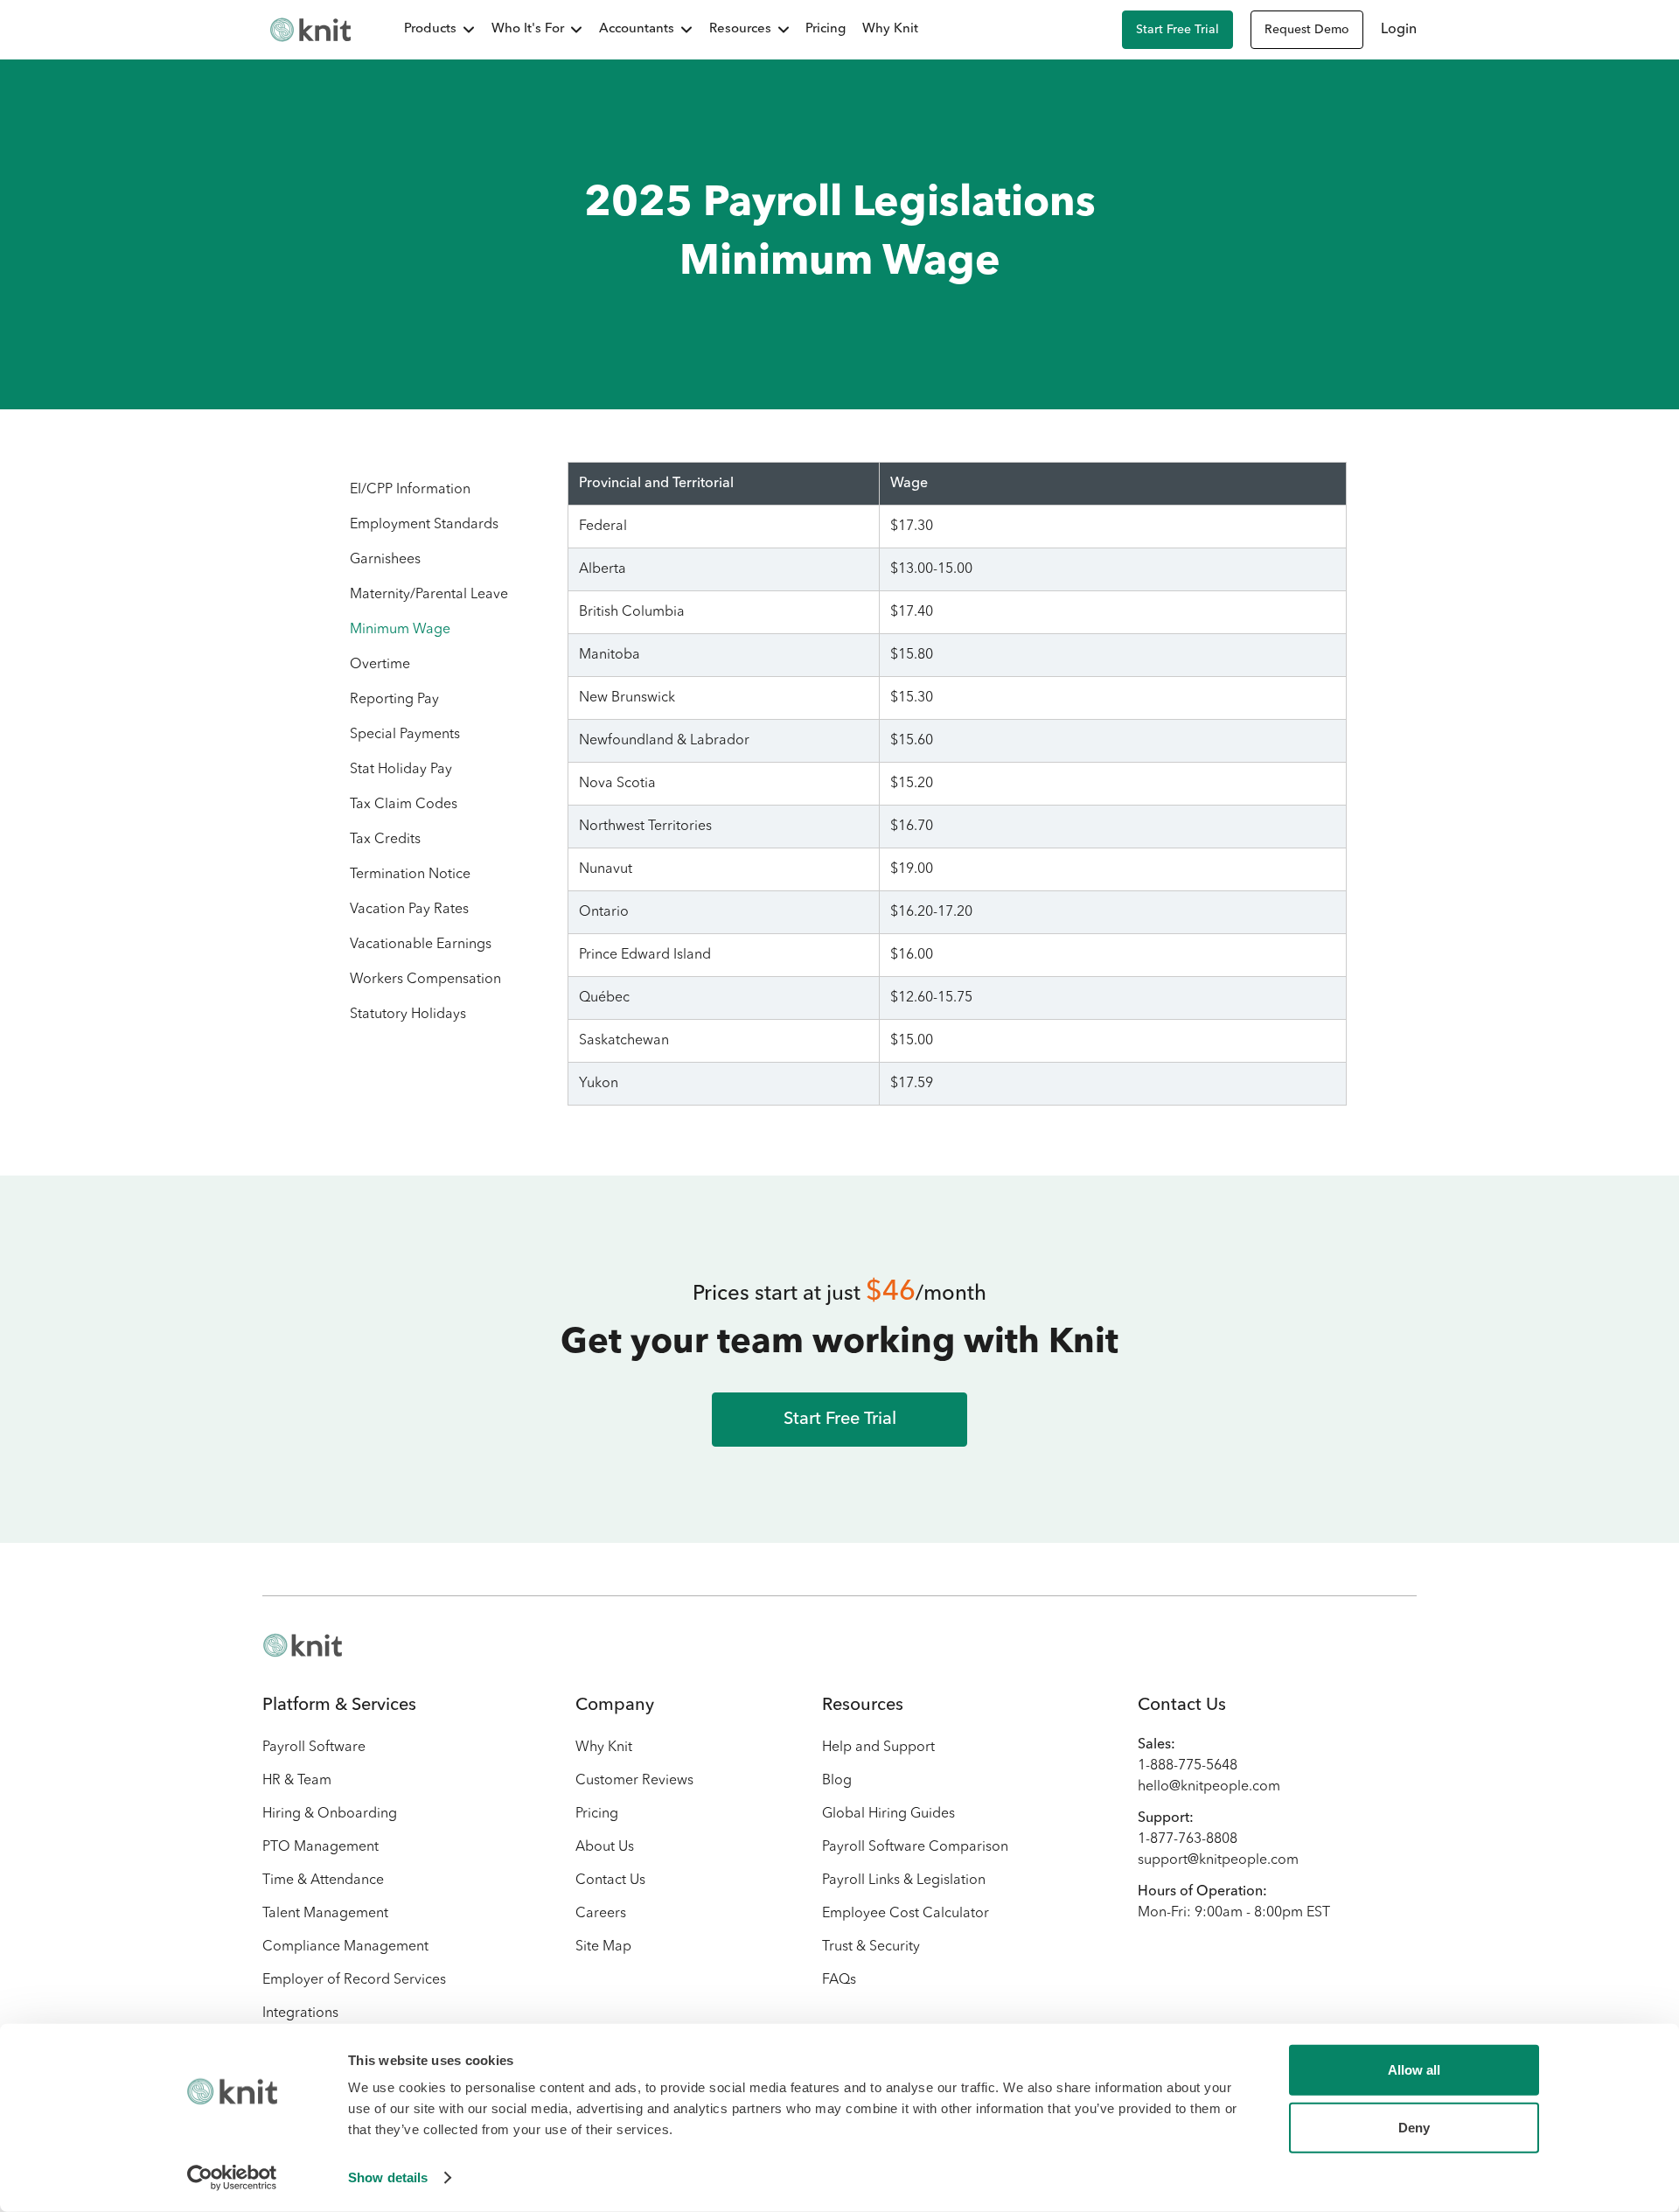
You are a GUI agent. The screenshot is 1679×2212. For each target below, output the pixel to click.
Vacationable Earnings (421, 945)
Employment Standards (424, 525)
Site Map (603, 1947)
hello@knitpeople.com (1209, 1787)
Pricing (826, 29)
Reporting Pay (394, 700)
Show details (388, 2177)
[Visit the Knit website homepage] (310, 30)
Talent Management (325, 1914)
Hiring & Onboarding (330, 1814)
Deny (1414, 2127)
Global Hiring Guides (888, 1814)
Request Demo (1307, 30)
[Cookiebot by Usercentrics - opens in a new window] (232, 2178)
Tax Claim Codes (404, 805)
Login (1399, 30)
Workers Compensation (425, 980)
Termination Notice (410, 875)
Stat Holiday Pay (401, 770)
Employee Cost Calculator (906, 1914)
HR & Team (297, 1781)
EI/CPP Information (410, 490)
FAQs (839, 1980)
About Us (605, 1847)
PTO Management (320, 1847)
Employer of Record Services (354, 1980)
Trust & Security (871, 1947)
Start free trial (1177, 30)
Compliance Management (345, 1947)
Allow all (1414, 2070)
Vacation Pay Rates (409, 910)
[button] (430, 30)
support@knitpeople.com (1218, 1860)
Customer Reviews (634, 1781)
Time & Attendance (323, 1881)
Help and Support (878, 1748)
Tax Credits (385, 840)
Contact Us (610, 1881)
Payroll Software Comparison (915, 1847)
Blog (837, 1781)
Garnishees (385, 560)
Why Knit (890, 29)
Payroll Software (314, 1748)
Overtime (380, 665)
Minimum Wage (400, 630)
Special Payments (405, 735)
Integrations (300, 2013)
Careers (601, 1914)
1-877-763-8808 (1188, 1839)
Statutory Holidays (408, 1015)
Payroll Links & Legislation (904, 1881)
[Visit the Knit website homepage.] (303, 1645)
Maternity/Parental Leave (429, 595)
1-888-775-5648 (1188, 1766)
